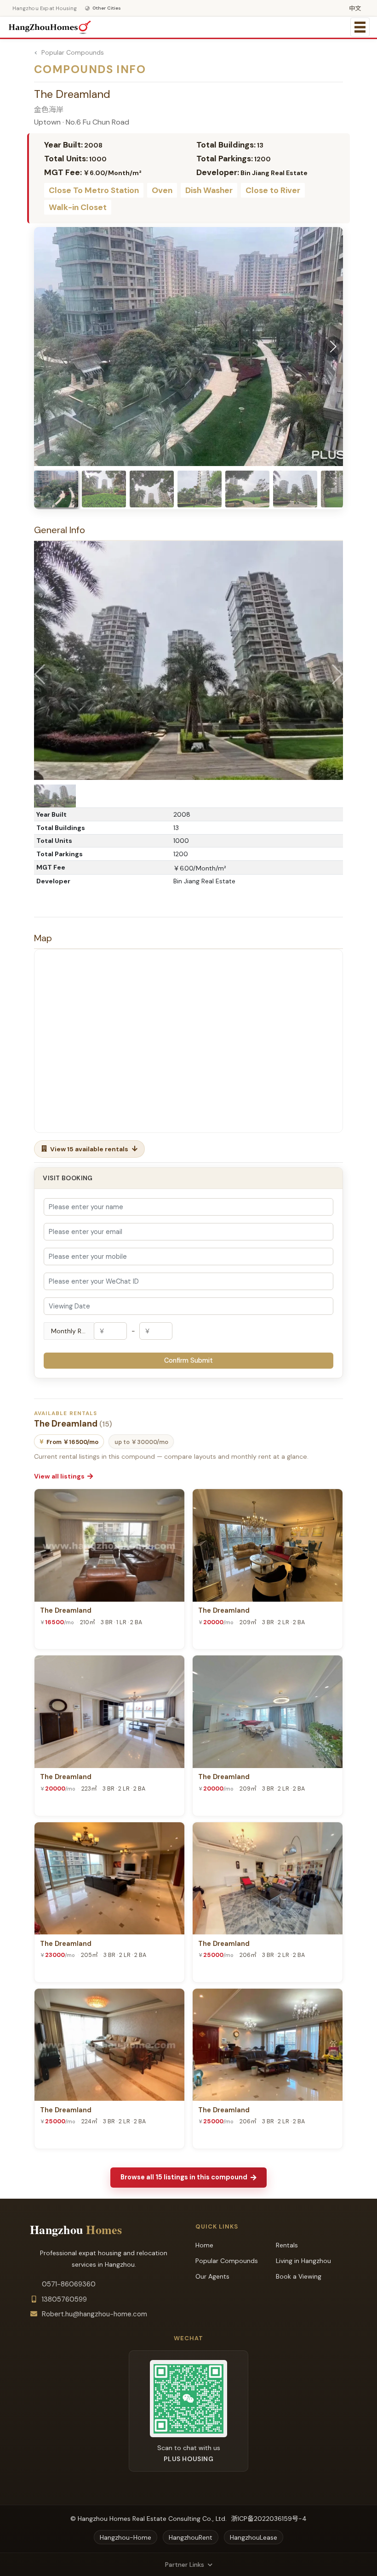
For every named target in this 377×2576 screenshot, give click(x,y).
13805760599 (64, 2299)
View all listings (59, 1476)
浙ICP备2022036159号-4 (269, 2519)
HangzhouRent (191, 2537)
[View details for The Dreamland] (109, 1545)
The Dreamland (66, 1611)
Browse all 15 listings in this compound (184, 2177)
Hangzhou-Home (126, 2537)
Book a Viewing (299, 2276)
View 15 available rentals (89, 1149)
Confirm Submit (188, 1360)
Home (204, 2245)
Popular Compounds (73, 52)
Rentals (287, 2245)
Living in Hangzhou (303, 2261)
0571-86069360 (69, 2284)
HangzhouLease (254, 2537)
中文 (355, 9)
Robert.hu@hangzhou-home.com (94, 2314)
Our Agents (212, 2276)
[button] (333, 347)
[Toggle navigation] (360, 27)
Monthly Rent (71, 1331)
